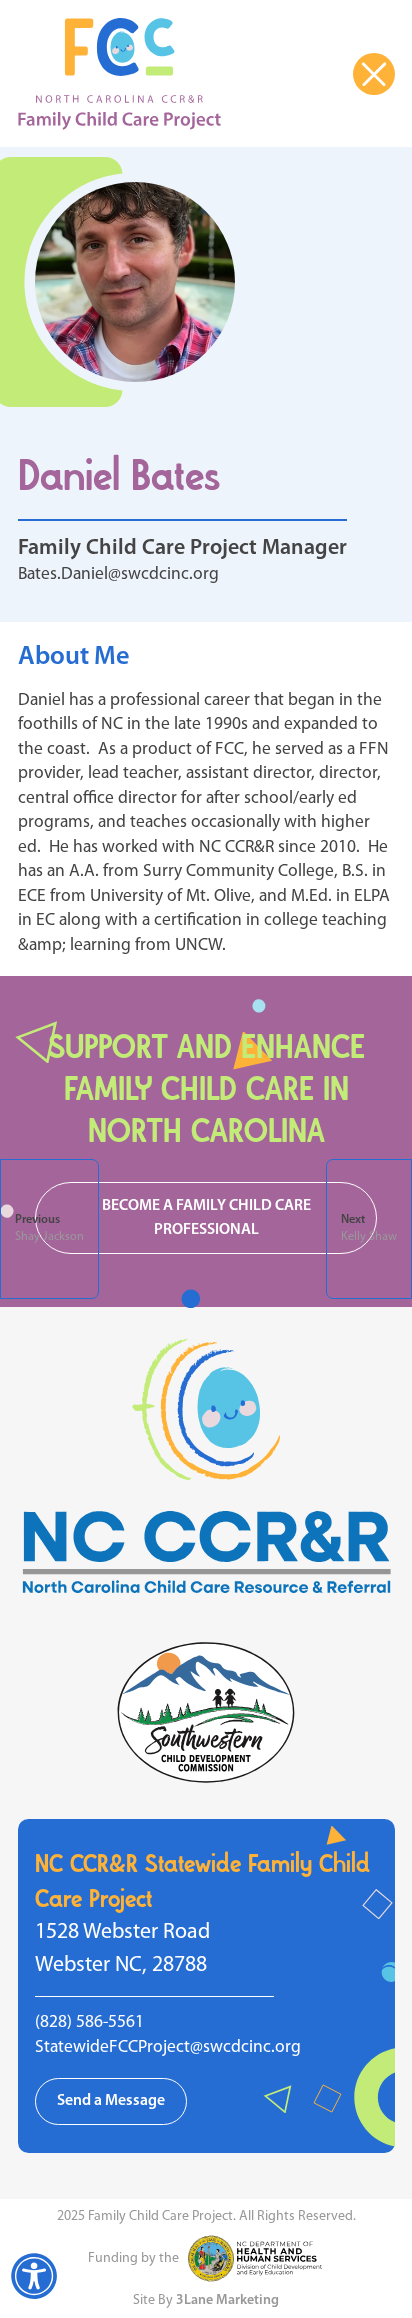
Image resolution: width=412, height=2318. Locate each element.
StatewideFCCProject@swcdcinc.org (168, 2047)
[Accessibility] (34, 2276)
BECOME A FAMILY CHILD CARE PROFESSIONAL (206, 1218)
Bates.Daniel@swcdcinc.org (118, 574)
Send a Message (111, 2101)
